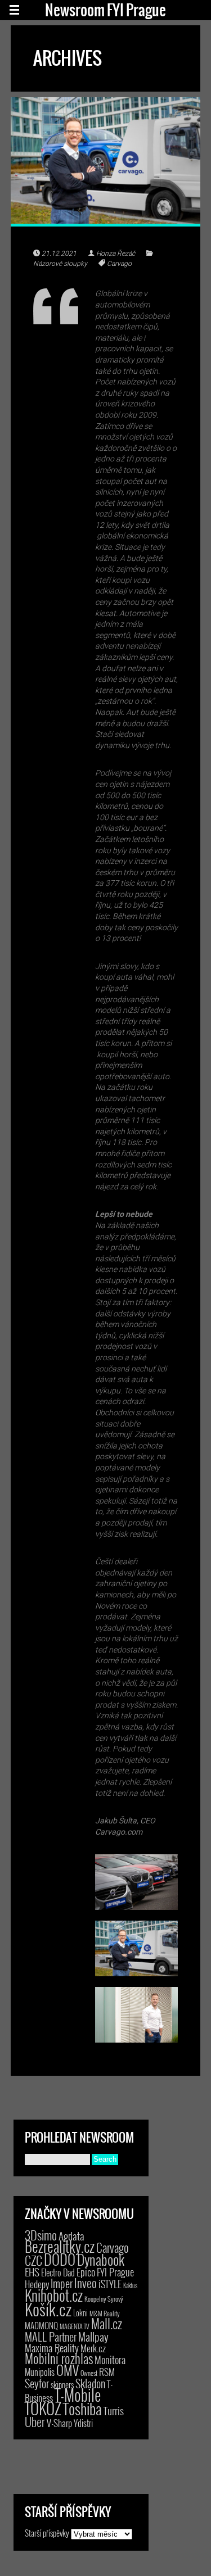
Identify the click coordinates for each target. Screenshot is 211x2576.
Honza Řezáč (116, 253)
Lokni (80, 2313)
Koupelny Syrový (104, 2299)
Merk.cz (93, 2348)
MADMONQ (41, 2325)
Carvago (119, 264)
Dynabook (101, 2259)
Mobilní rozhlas (59, 2358)
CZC (33, 2260)
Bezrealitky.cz (60, 2246)
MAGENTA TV (75, 2326)
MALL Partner (51, 2337)
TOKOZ (43, 2408)
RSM (107, 2372)
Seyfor (37, 2383)
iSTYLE (110, 2284)
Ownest (89, 2373)
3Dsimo (41, 2235)
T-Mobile (78, 2394)
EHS (32, 2272)
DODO (60, 2259)
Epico (86, 2272)
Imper (62, 2283)
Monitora (110, 2359)
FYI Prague (115, 2272)
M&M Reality (105, 2313)
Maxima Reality (52, 2348)
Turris (114, 2410)
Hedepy (37, 2284)
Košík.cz (48, 2309)
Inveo (86, 2283)
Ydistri (83, 2423)
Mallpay (93, 2337)
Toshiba (82, 2409)
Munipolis (40, 2372)
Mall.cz (107, 2324)
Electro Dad (58, 2272)
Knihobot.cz (54, 2295)
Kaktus (130, 2285)
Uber (35, 2421)
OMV (68, 2370)
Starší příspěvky (47, 2533)
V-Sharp (59, 2423)
